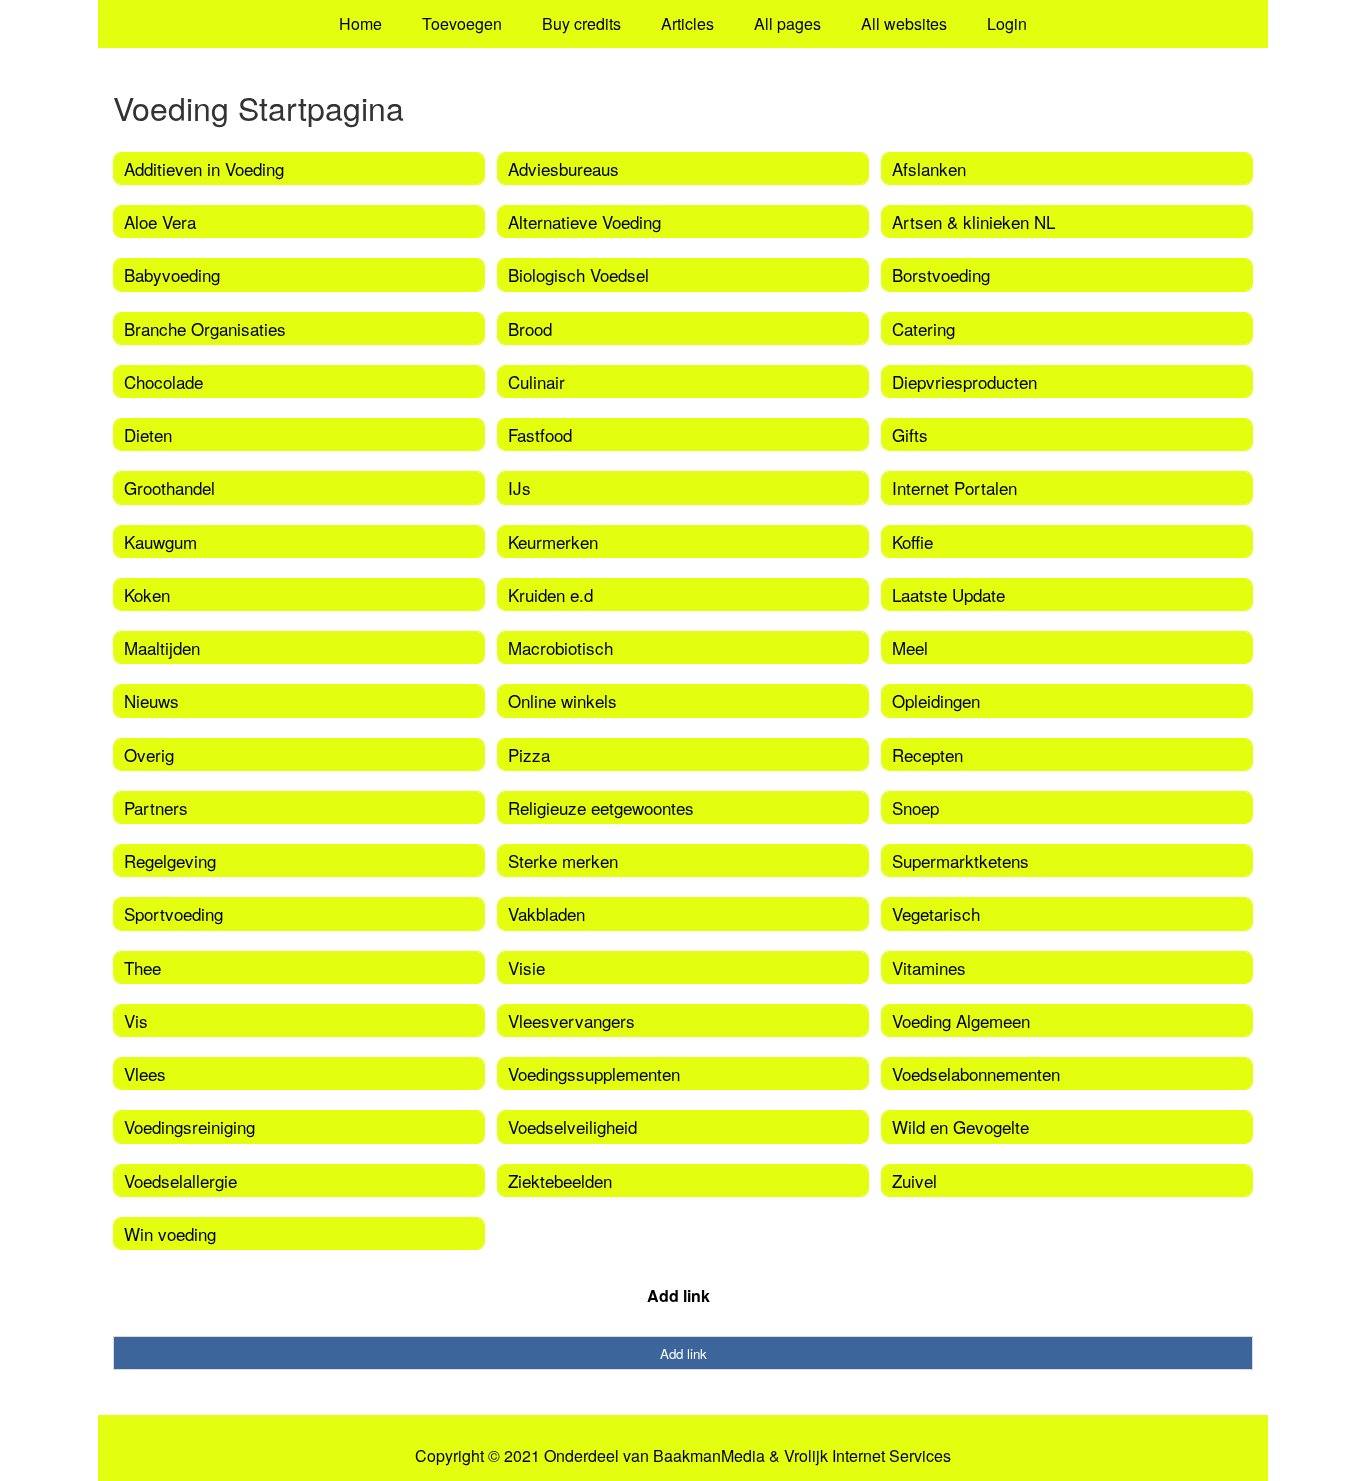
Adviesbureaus (563, 168)
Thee (142, 967)
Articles (687, 23)
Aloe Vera (160, 221)
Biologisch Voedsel (578, 274)
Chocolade (163, 381)
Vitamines (929, 967)
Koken (147, 594)
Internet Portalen (954, 487)
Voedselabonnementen (976, 1073)
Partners (156, 807)
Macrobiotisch (560, 647)
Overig (149, 754)
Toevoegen (462, 23)
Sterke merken (563, 860)
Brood (530, 328)
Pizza (529, 754)
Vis (136, 1020)
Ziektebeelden (560, 1180)
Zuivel (914, 1180)
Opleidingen (936, 700)
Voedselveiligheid (572, 1126)
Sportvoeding (173, 913)
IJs (519, 487)
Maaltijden (162, 647)
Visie (526, 967)
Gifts (910, 434)
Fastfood (540, 434)
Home (360, 23)
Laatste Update (948, 594)
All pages (787, 23)
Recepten (927, 754)
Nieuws (151, 700)
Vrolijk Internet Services (867, 1456)
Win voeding (170, 1233)
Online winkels (562, 700)
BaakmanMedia (709, 1456)
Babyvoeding (172, 274)
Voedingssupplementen (594, 1073)
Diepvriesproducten (964, 381)
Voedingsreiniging (189, 1126)
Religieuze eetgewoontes (601, 807)
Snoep (915, 807)
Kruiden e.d (550, 594)
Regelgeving (170, 860)
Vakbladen (546, 913)
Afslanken (929, 168)
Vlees (145, 1073)
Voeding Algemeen (961, 1020)
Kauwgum (160, 541)
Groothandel (169, 487)
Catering (923, 328)
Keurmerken (553, 541)
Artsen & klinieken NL (973, 221)
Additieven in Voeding (204, 168)
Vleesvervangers (571, 1020)
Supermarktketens (960, 860)
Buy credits (581, 23)
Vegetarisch (936, 913)
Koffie (912, 541)
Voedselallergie (180, 1180)
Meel (910, 647)
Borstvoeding (941, 274)
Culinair (536, 381)
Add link (678, 1295)
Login (1007, 23)
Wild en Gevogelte (960, 1126)
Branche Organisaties (205, 328)
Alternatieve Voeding (584, 221)
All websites (904, 23)
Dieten (148, 434)
